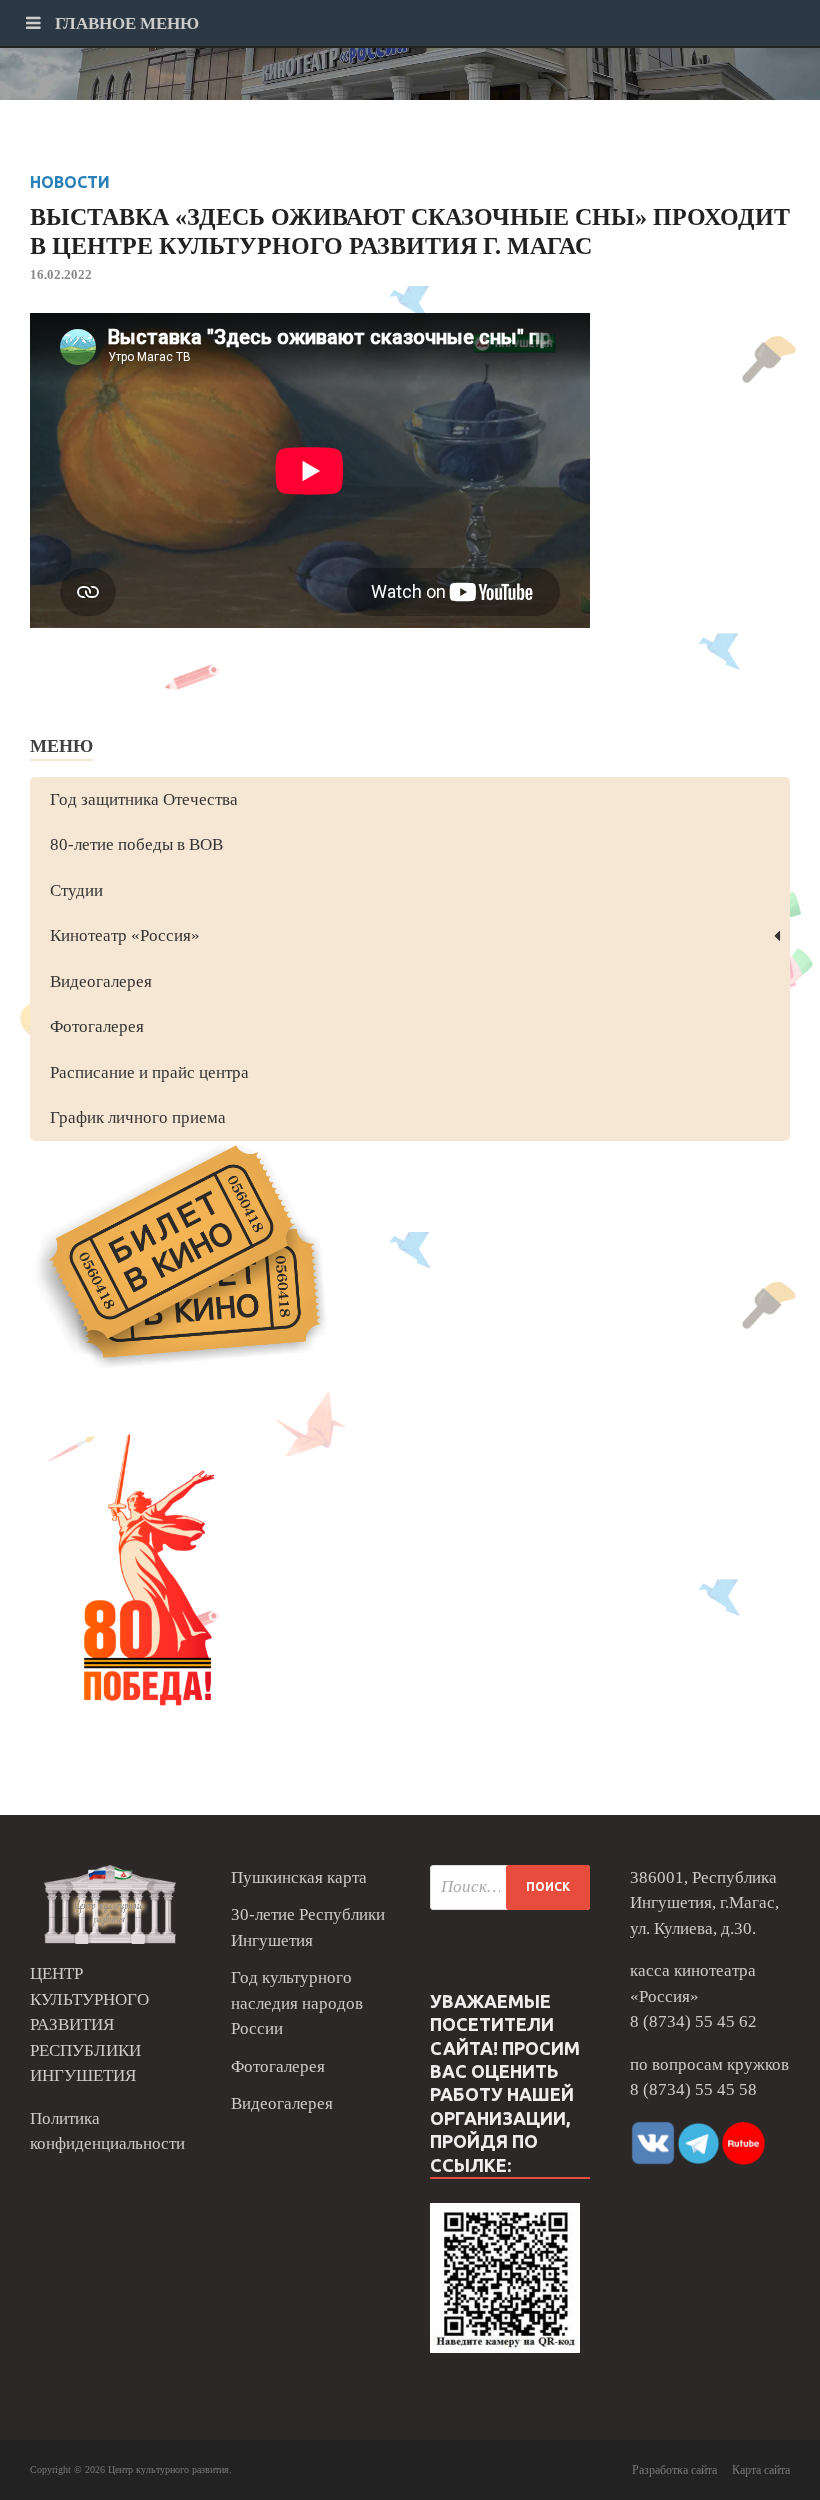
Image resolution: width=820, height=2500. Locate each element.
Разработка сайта (674, 2470)
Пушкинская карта (299, 1877)
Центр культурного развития (168, 2469)
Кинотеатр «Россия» (125, 935)
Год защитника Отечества (144, 799)
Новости (70, 182)
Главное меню (125, 23)
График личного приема (138, 1117)
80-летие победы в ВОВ (136, 844)
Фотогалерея (97, 1026)
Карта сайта (761, 2470)
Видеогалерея (101, 981)
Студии (76, 890)
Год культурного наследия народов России (297, 2003)
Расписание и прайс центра (149, 1072)
